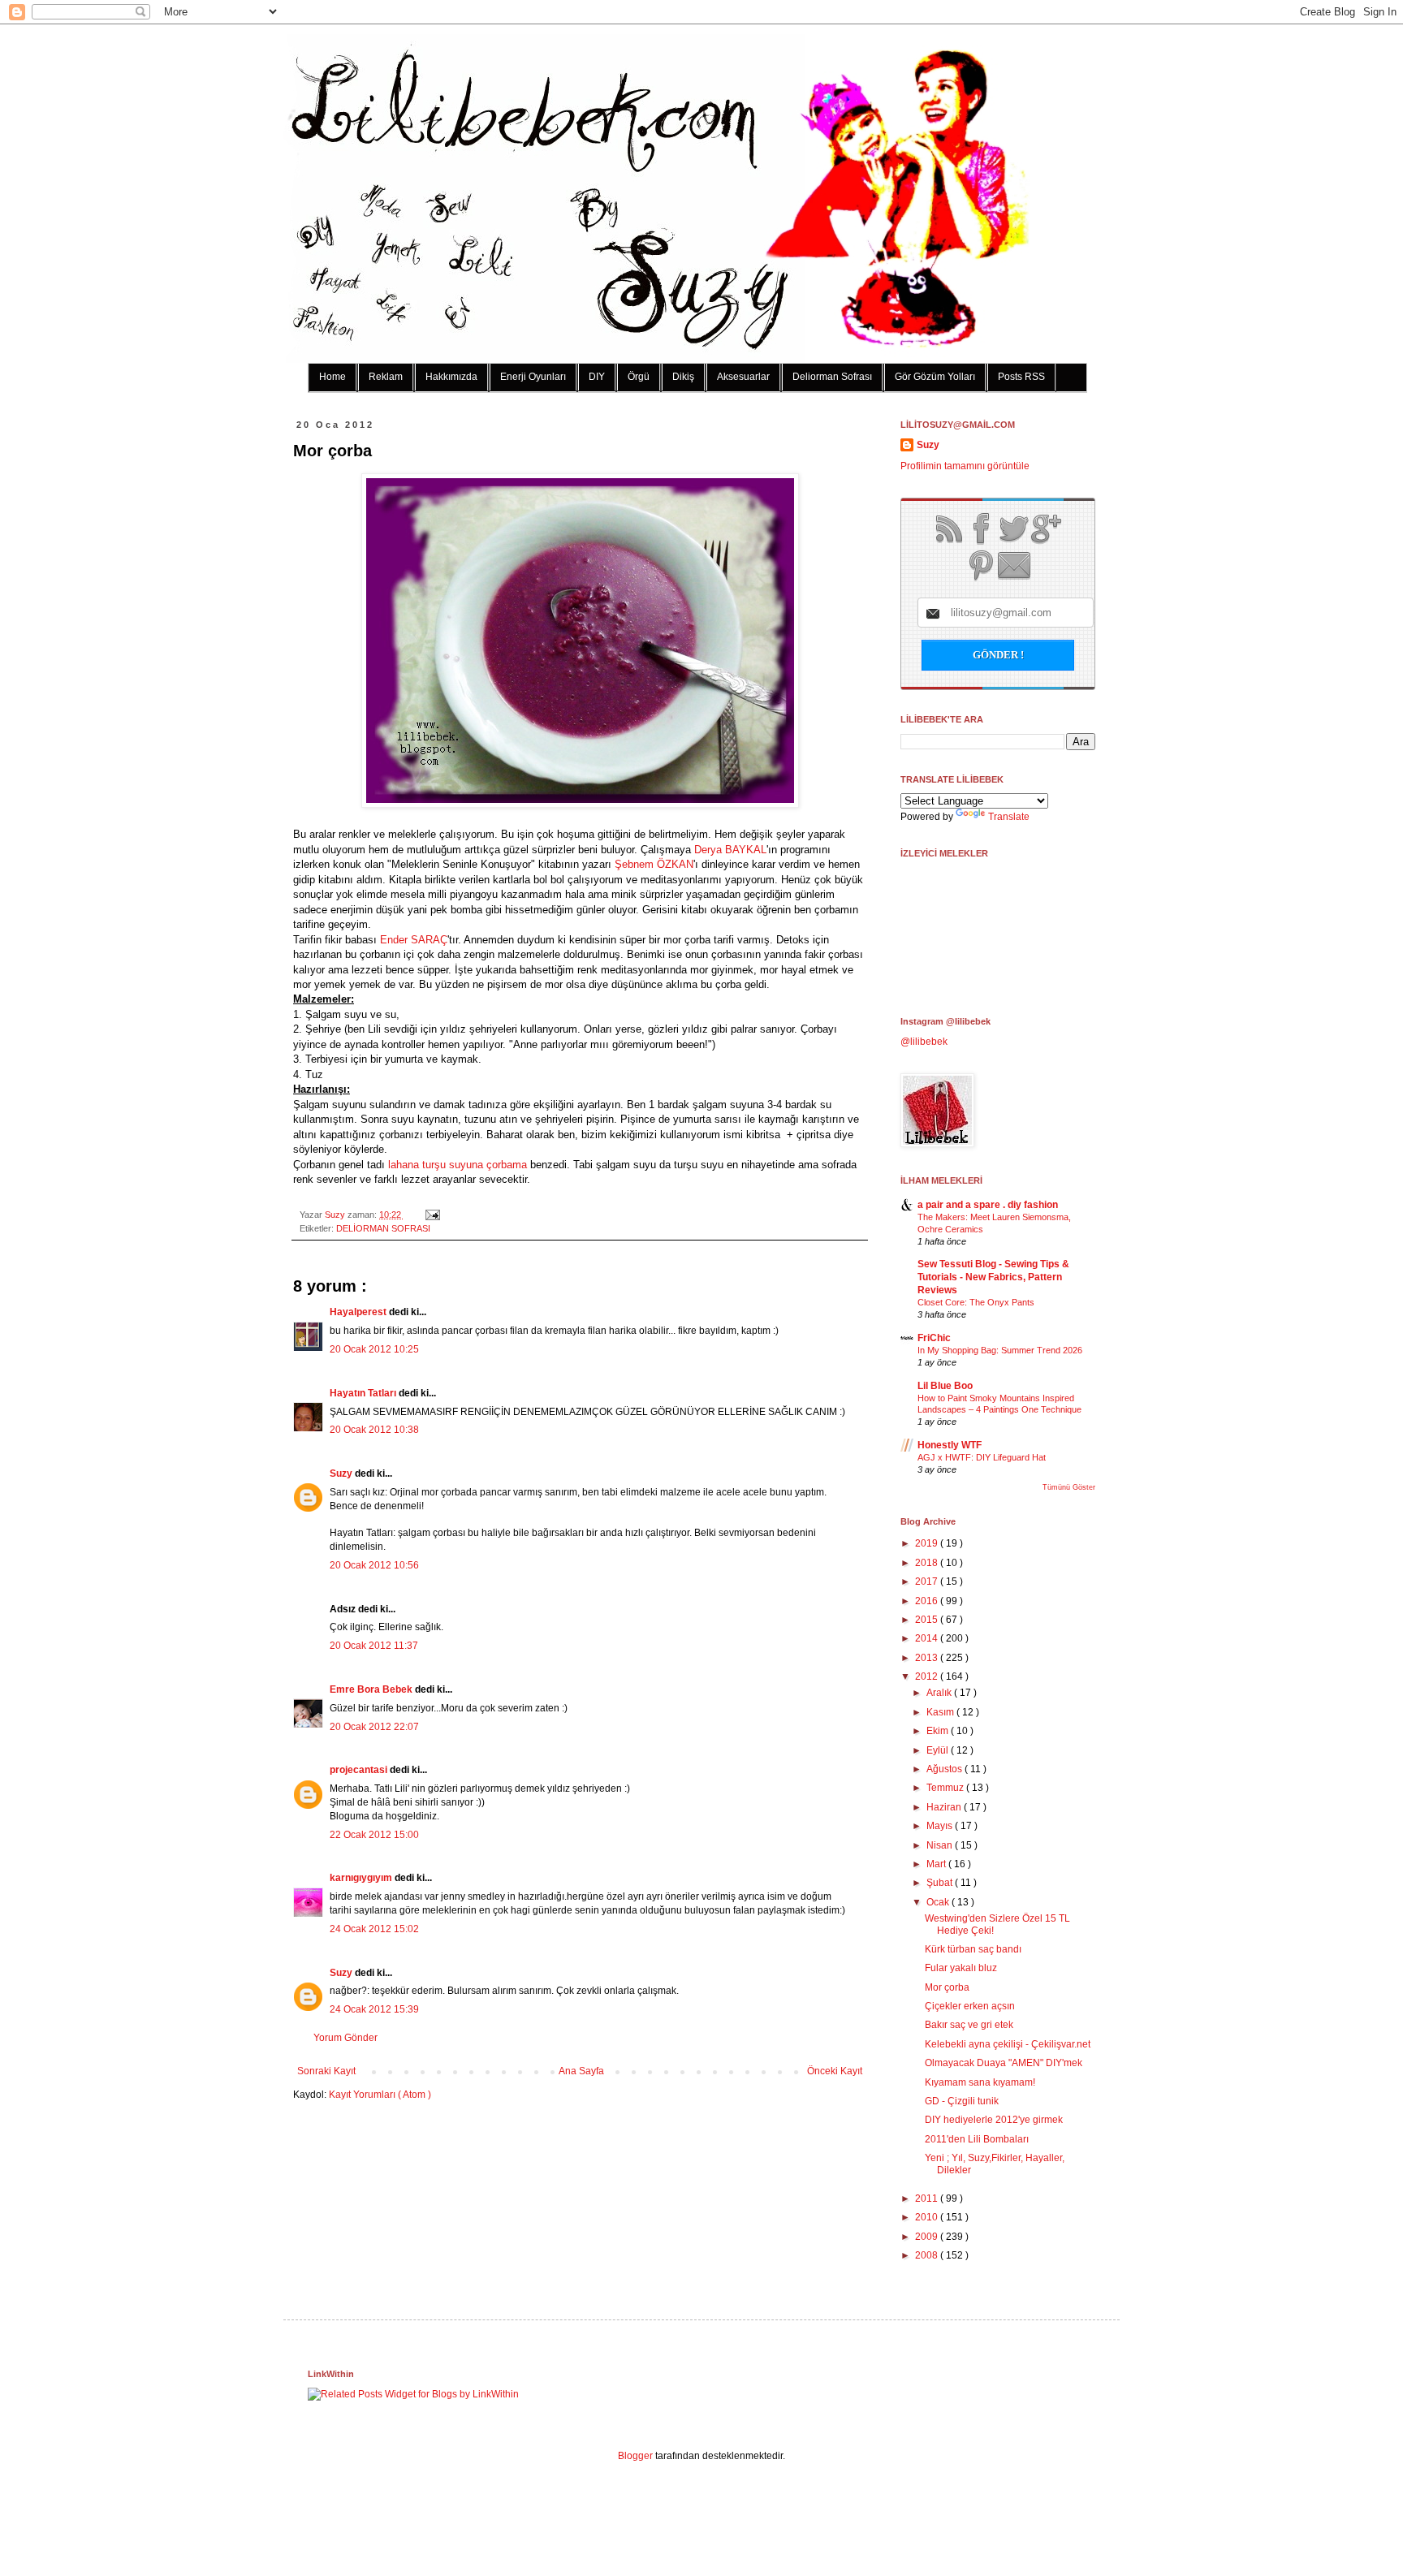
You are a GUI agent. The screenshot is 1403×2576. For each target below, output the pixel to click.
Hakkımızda (451, 377)
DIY (597, 377)
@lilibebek (924, 1042)
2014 (928, 1638)
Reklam (386, 377)
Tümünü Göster (1069, 1487)
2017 (928, 1581)
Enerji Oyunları (533, 377)
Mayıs (941, 1826)
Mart (937, 1864)
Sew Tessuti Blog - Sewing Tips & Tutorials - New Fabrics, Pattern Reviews (993, 1277)
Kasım (941, 1712)
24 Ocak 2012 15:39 (374, 2009)
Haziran (945, 1807)
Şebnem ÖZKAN (654, 864)
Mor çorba (947, 1987)
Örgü (639, 377)
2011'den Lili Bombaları (977, 2139)
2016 (928, 1601)
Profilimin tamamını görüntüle (965, 466)
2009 (928, 2237)
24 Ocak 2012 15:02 (374, 1929)
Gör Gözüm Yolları (935, 377)
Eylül (939, 1750)
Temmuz (946, 1788)
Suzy (336, 1215)
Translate (1009, 817)
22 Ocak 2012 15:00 (374, 1835)
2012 (928, 1676)
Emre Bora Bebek (372, 1689)
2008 (928, 2255)
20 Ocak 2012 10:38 (374, 1430)
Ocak (939, 1902)
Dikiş (683, 377)
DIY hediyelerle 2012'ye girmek (994, 2120)
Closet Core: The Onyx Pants (976, 1302)
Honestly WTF (950, 1445)
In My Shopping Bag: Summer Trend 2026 (1000, 1350)
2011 (928, 2198)
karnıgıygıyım (362, 1878)
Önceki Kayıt (835, 2071)
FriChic (934, 1338)
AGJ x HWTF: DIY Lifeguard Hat (982, 1457)
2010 (928, 2217)
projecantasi (360, 1770)
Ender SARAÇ (414, 940)
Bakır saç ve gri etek (969, 2025)
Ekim (939, 1731)
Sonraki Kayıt (326, 2071)
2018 (928, 1563)
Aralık (940, 1693)
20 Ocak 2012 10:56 (374, 1565)
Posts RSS (1021, 377)
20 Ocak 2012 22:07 (374, 1727)
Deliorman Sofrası (832, 377)
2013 (928, 1658)
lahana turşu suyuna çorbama (458, 1165)
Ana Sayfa (581, 2071)
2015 (928, 1620)
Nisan (941, 1845)
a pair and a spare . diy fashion (988, 1205)
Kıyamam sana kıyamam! (980, 2082)
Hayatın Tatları (364, 1393)
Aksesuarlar (743, 377)
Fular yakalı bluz (961, 1968)
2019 (928, 1543)
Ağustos (945, 1769)
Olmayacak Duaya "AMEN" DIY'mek (1004, 2063)
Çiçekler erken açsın (970, 2006)
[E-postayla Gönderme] (431, 1215)
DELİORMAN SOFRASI (383, 1228)
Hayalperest (359, 1312)
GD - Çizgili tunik (962, 2101)
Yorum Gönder (345, 2038)
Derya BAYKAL (730, 850)
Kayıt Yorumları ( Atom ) (380, 2095)
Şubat (941, 1883)
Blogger (635, 2456)
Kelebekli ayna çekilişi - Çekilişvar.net (1008, 2044)
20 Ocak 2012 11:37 (374, 1646)
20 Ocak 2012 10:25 (374, 1349)
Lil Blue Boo (945, 1386)
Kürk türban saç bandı (973, 1949)
